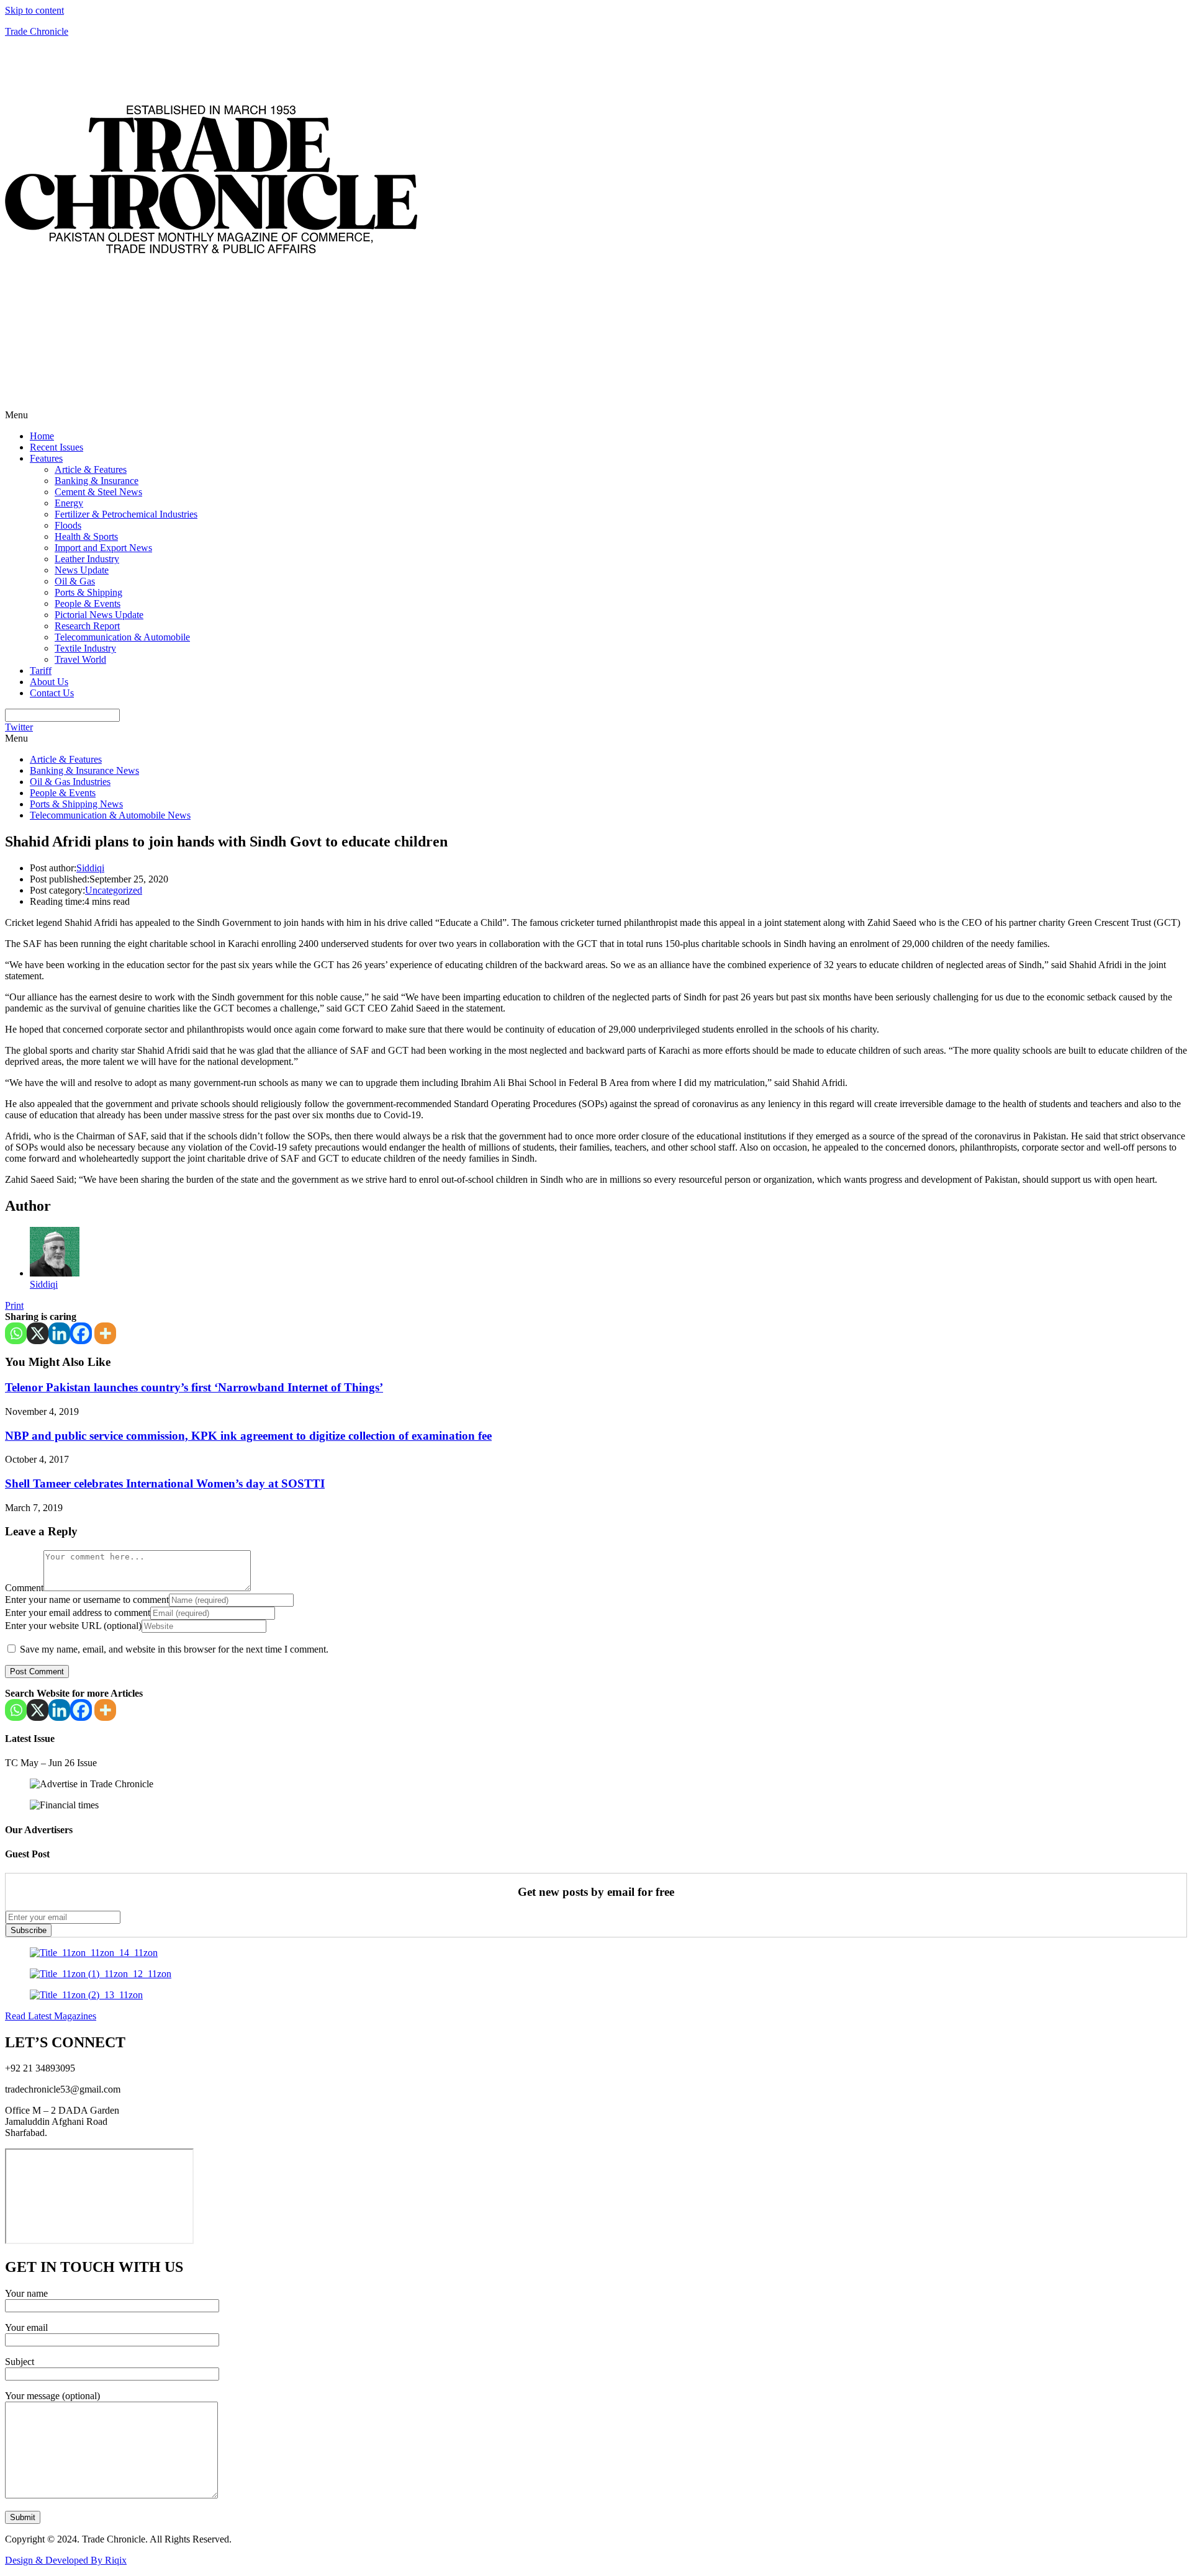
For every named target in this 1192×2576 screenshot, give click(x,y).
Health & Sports (86, 536)
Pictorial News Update (99, 615)
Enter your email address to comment (78, 1613)
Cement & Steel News (98, 492)
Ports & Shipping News (76, 804)
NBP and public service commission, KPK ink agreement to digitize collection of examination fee (248, 1436)
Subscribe (29, 1930)
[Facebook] (81, 1333)
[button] (596, 415)
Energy (69, 503)
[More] (105, 1333)
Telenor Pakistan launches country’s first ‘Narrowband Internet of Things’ (194, 1387)
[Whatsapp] (16, 1333)
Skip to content (34, 10)
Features (46, 458)
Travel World (80, 659)
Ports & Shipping (88, 592)
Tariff (41, 671)
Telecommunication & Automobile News (110, 815)
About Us (49, 682)
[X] (38, 1333)
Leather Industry (87, 559)
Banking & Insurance (97, 481)
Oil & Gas (75, 581)
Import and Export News (103, 548)
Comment (24, 1588)
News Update (82, 570)
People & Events (88, 604)
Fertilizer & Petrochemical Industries (126, 514)
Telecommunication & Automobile (122, 637)
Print (14, 1305)
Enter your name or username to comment (87, 1600)
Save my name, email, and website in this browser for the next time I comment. (174, 1649)
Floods (68, 525)
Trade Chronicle (37, 31)
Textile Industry (85, 648)
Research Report (87, 626)
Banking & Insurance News (84, 770)
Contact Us (52, 693)
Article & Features (91, 469)
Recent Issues (56, 447)
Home (42, 436)
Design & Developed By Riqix (66, 2560)
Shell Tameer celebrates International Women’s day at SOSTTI (165, 1483)
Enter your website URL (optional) (73, 1626)
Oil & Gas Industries (70, 782)
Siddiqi (90, 868)
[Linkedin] (59, 1333)
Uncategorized (114, 890)
